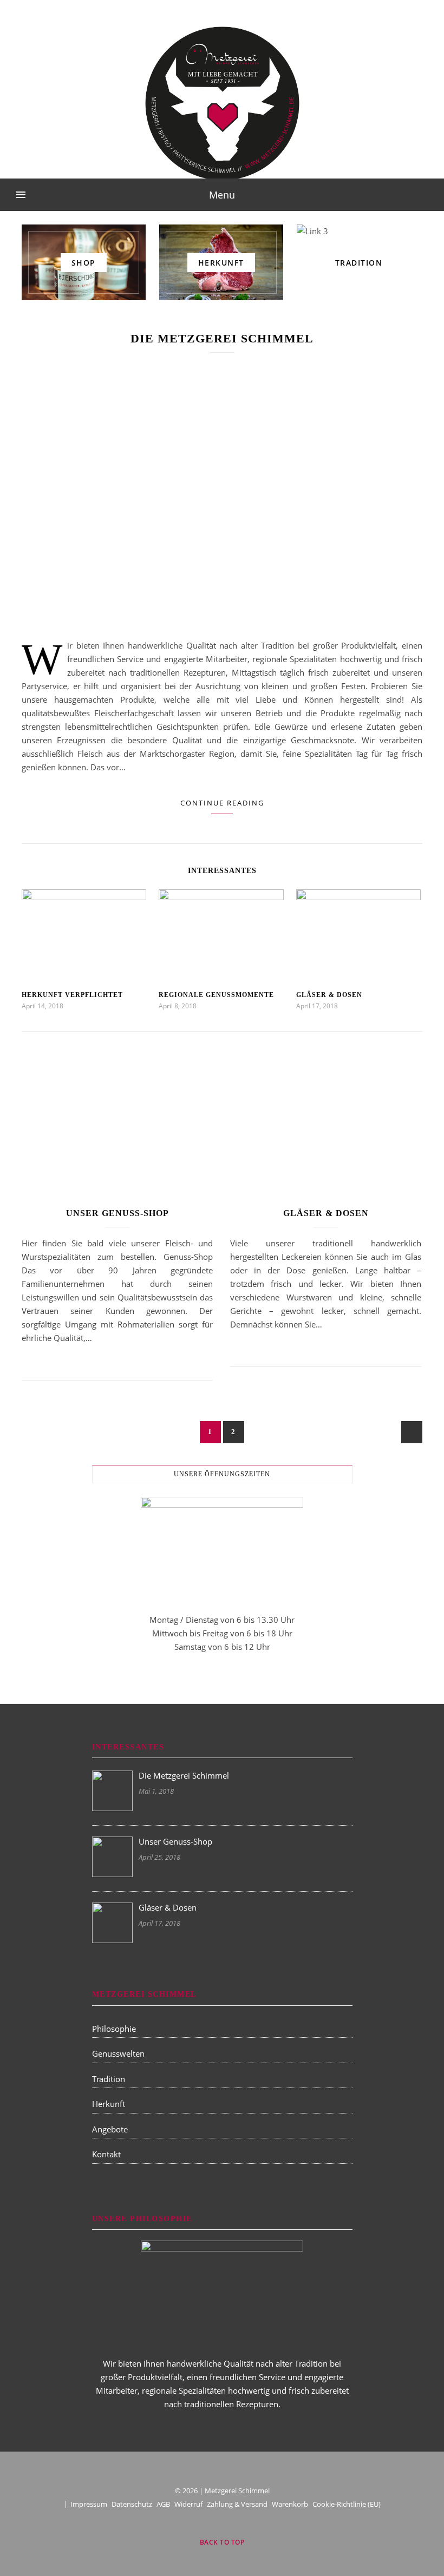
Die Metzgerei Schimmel (222, 338)
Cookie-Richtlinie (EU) (347, 2504)
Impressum (89, 2504)
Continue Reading (222, 803)
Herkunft (109, 2104)
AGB (163, 2504)
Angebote (110, 2129)
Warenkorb (290, 2504)
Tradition (109, 2079)
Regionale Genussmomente (216, 995)
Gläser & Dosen (329, 995)
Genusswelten (118, 2053)
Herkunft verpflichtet (72, 995)
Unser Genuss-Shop (117, 1213)
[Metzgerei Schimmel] (222, 103)
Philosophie (114, 2029)
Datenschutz (132, 2504)
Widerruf (188, 2504)
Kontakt (106, 2154)
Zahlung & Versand (237, 2504)
